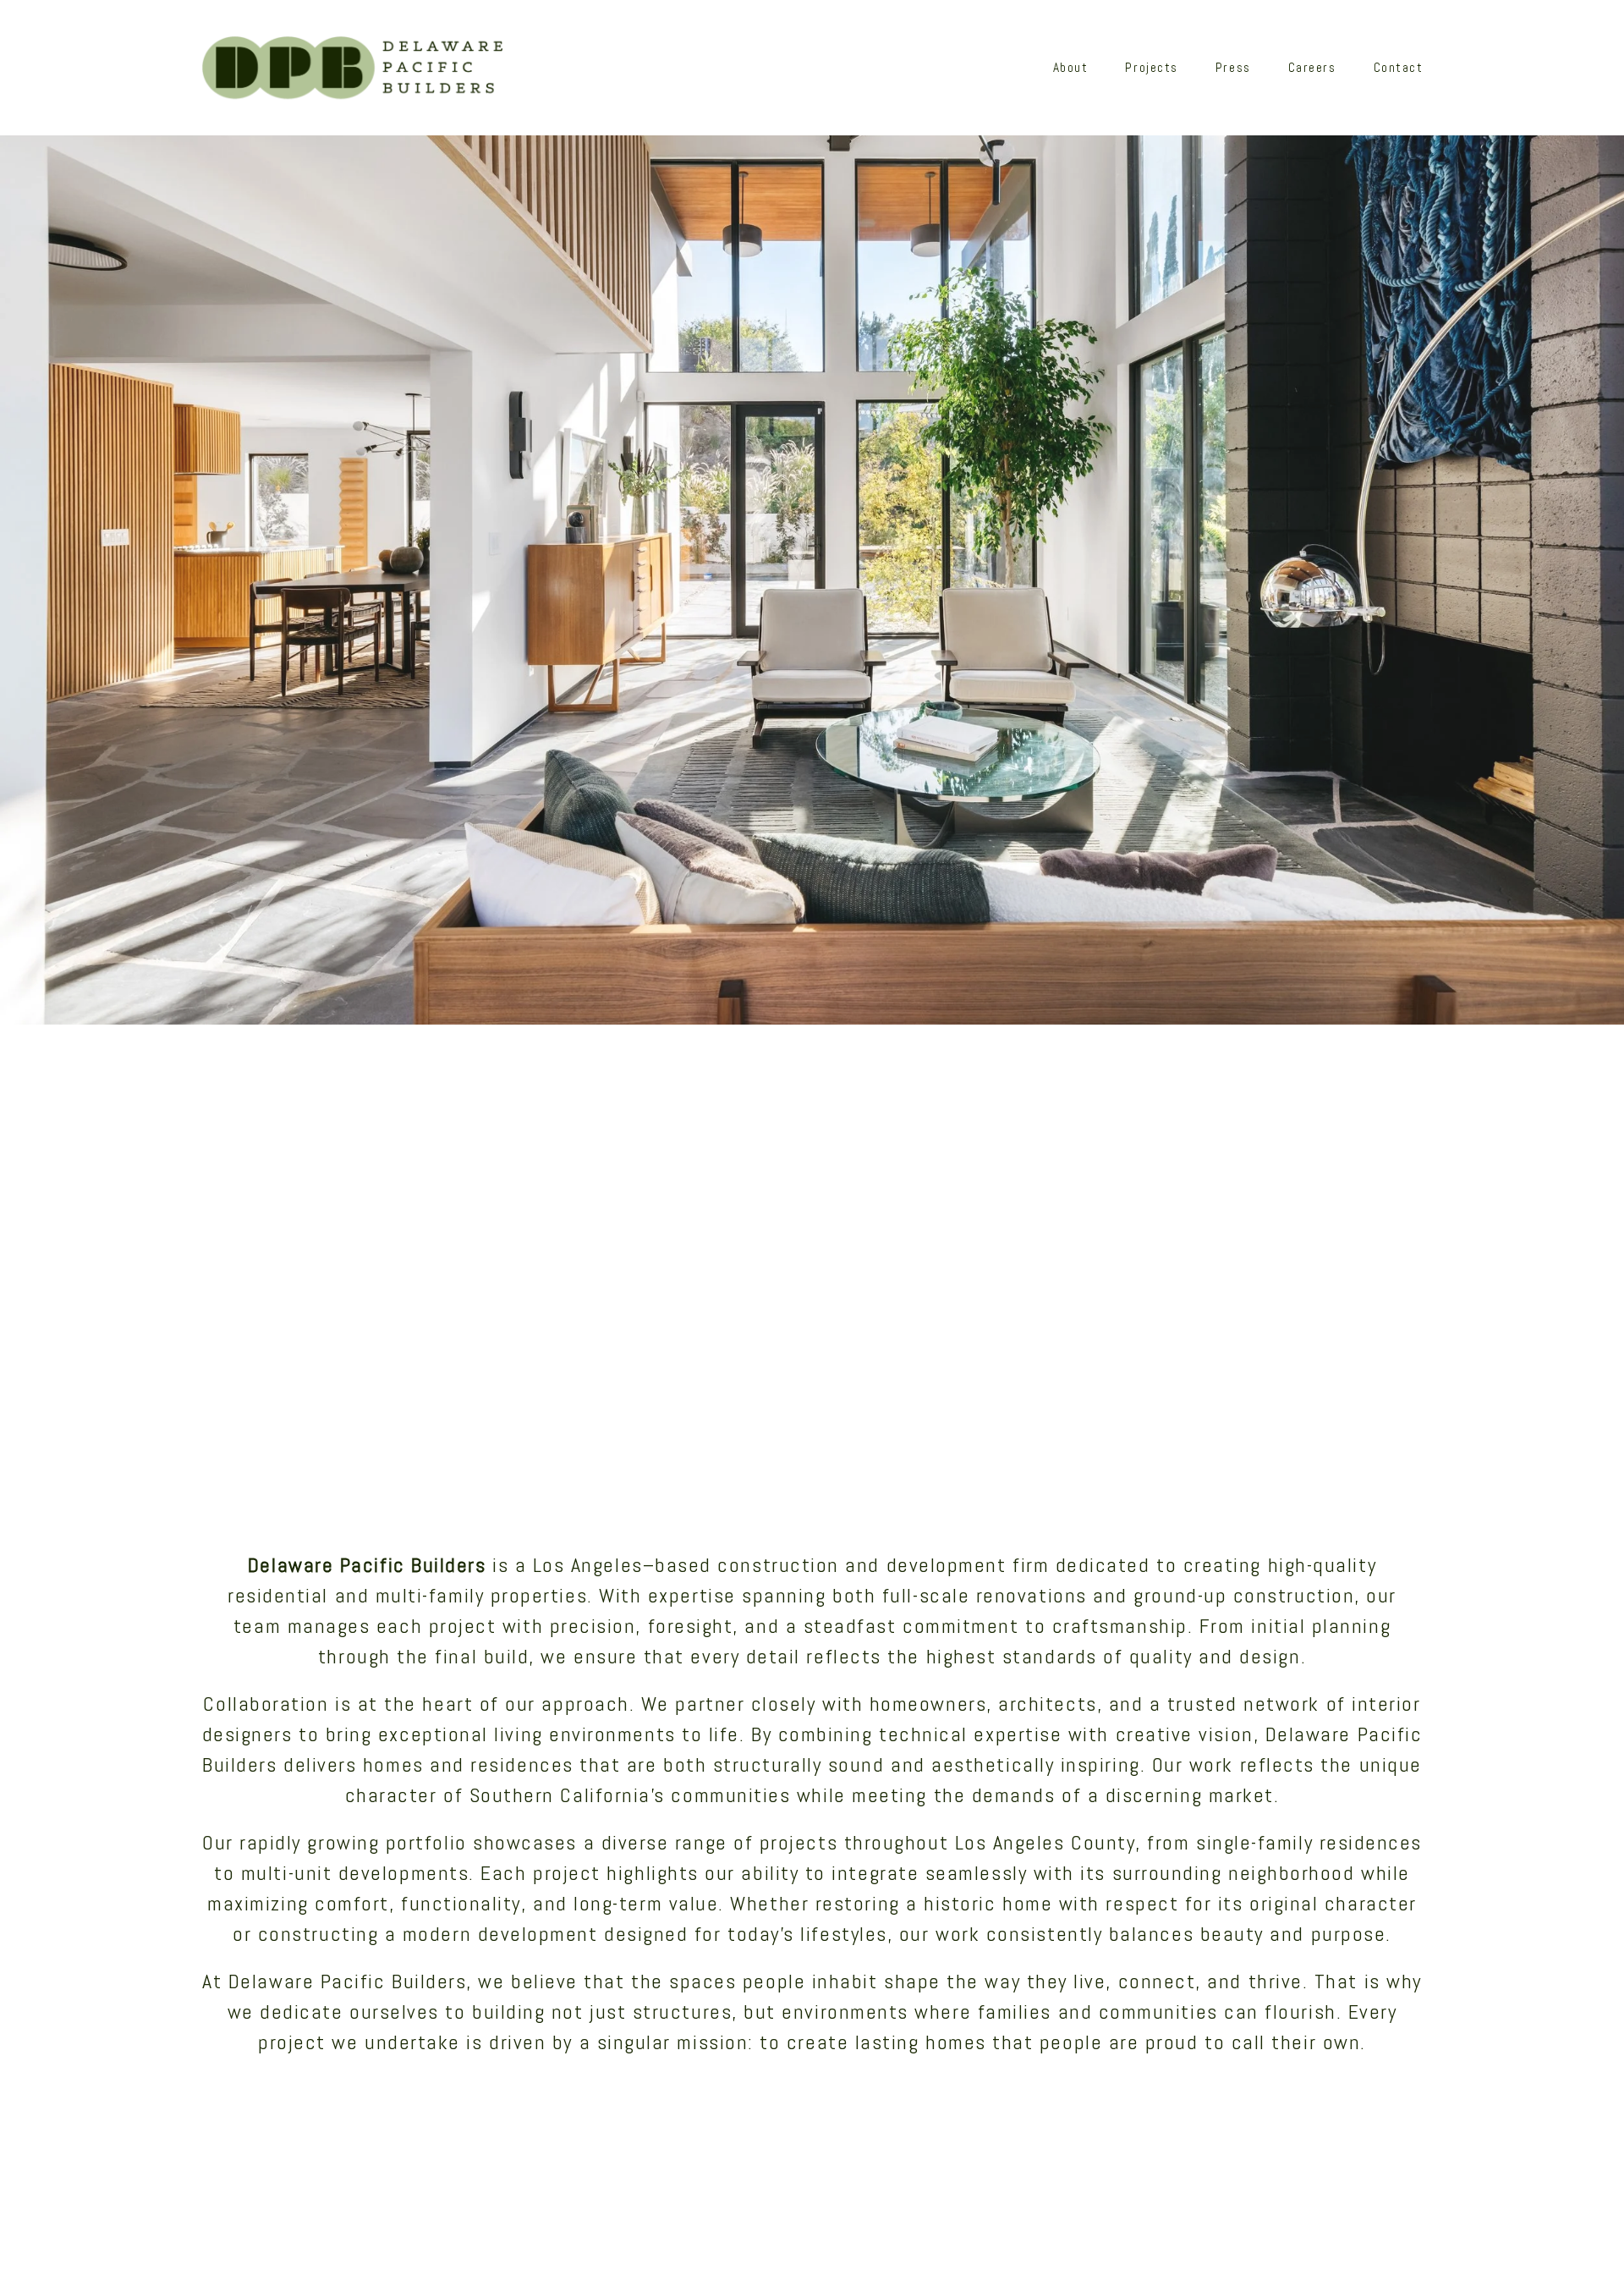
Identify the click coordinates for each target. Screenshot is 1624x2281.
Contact (1399, 68)
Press (1233, 68)
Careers (1312, 68)
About (1071, 68)
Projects (1151, 68)
